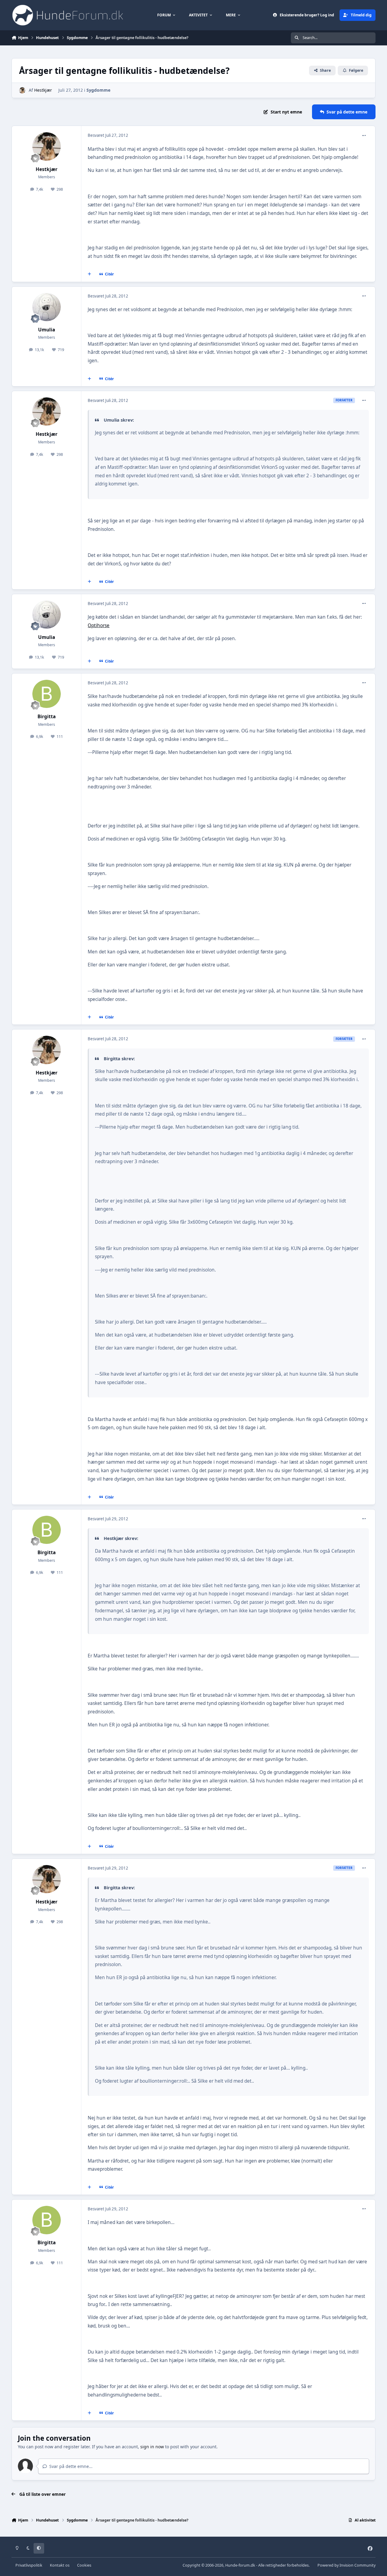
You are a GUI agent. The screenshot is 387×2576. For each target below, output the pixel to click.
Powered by (346, 2565)
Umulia (47, 330)
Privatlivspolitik (29, 2565)
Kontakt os (60, 2565)
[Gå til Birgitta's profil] (47, 694)
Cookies (84, 2565)
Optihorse (99, 625)
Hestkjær (43, 90)
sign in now (152, 2447)
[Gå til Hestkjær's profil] (22, 90)
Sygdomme (98, 90)
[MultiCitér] (89, 274)
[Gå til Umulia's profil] (47, 307)
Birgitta (47, 717)
